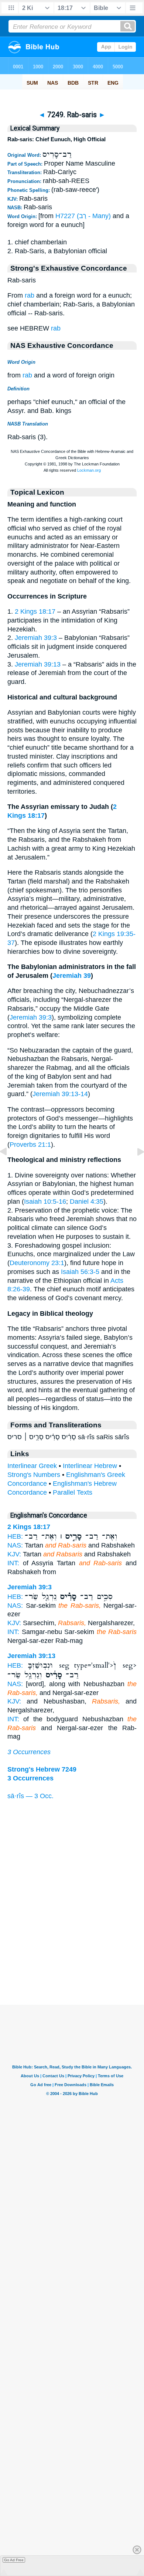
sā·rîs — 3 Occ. (30, 1796)
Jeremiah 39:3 (36, 638)
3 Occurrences (29, 1752)
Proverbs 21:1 (30, 1145)
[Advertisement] (72, 1959)
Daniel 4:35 (87, 1201)
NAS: (15, 1545)
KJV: (14, 1554)
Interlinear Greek (32, 1466)
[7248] (9, 1168)
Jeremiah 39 (72, 976)
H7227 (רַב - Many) (83, 216)
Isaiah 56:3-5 (80, 1272)
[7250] (135, 1168)
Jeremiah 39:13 (38, 664)
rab (30, 295)
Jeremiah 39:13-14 (60, 1094)
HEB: (15, 1536)
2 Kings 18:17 (35, 611)
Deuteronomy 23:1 (37, 1263)
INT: (13, 1563)
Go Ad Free (14, 2560)
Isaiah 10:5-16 (45, 1201)
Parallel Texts (73, 1492)
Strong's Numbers (34, 1475)
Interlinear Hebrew (90, 1466)
